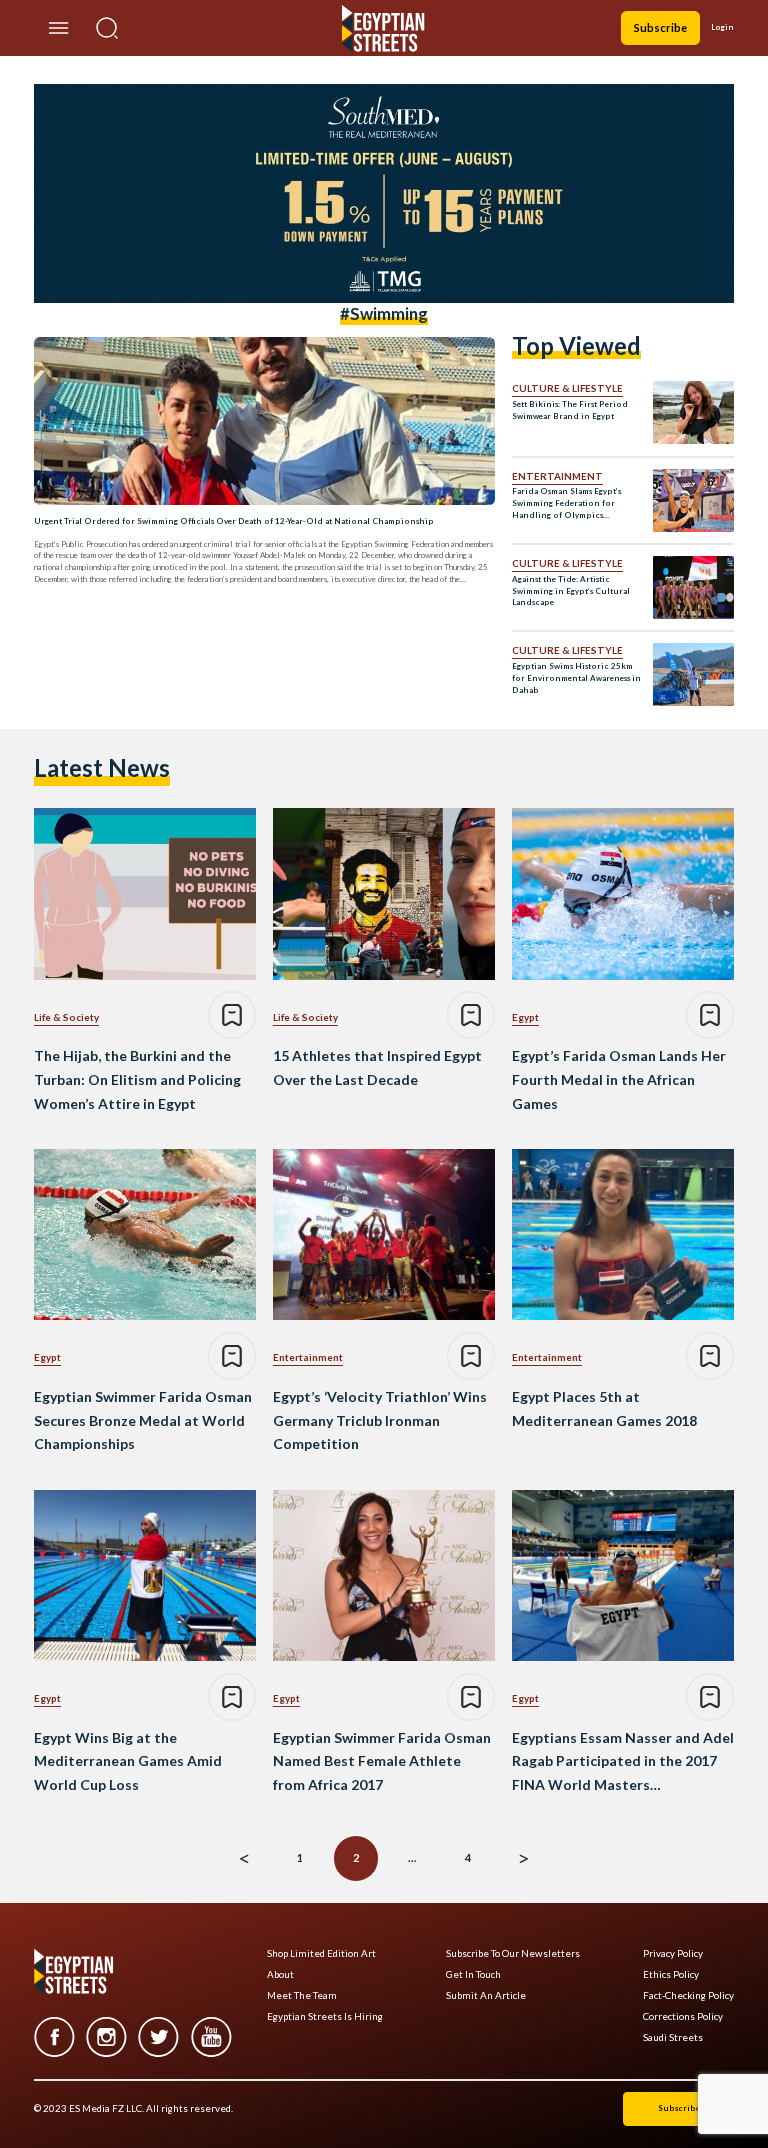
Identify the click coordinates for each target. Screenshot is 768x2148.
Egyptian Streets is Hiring (325, 2016)
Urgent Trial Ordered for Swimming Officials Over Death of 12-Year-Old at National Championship (234, 521)
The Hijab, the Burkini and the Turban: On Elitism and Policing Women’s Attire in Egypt (137, 1079)
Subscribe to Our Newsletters (513, 1953)
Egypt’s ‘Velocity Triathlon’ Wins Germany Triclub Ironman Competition (380, 1420)
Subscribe (660, 27)
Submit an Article (486, 1995)
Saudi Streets (673, 2037)
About (280, 1974)
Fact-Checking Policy (688, 1995)
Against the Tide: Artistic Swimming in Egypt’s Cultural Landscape (571, 591)
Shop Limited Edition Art (321, 1953)
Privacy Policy (673, 1953)
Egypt (525, 1017)
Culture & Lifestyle (567, 388)
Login (722, 27)
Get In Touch (473, 1974)
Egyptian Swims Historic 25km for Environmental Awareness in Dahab (576, 678)
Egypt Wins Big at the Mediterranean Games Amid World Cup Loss (128, 1761)
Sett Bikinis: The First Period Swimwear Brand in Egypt (570, 410)
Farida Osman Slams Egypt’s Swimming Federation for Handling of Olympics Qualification (566, 503)
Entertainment (557, 476)
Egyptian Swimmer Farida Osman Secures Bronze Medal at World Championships (143, 1420)
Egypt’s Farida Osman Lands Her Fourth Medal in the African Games (619, 1079)
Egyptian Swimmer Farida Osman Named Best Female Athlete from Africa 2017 (382, 1761)
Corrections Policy (683, 2016)
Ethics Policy (671, 1974)
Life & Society (66, 1017)
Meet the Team (302, 1995)
